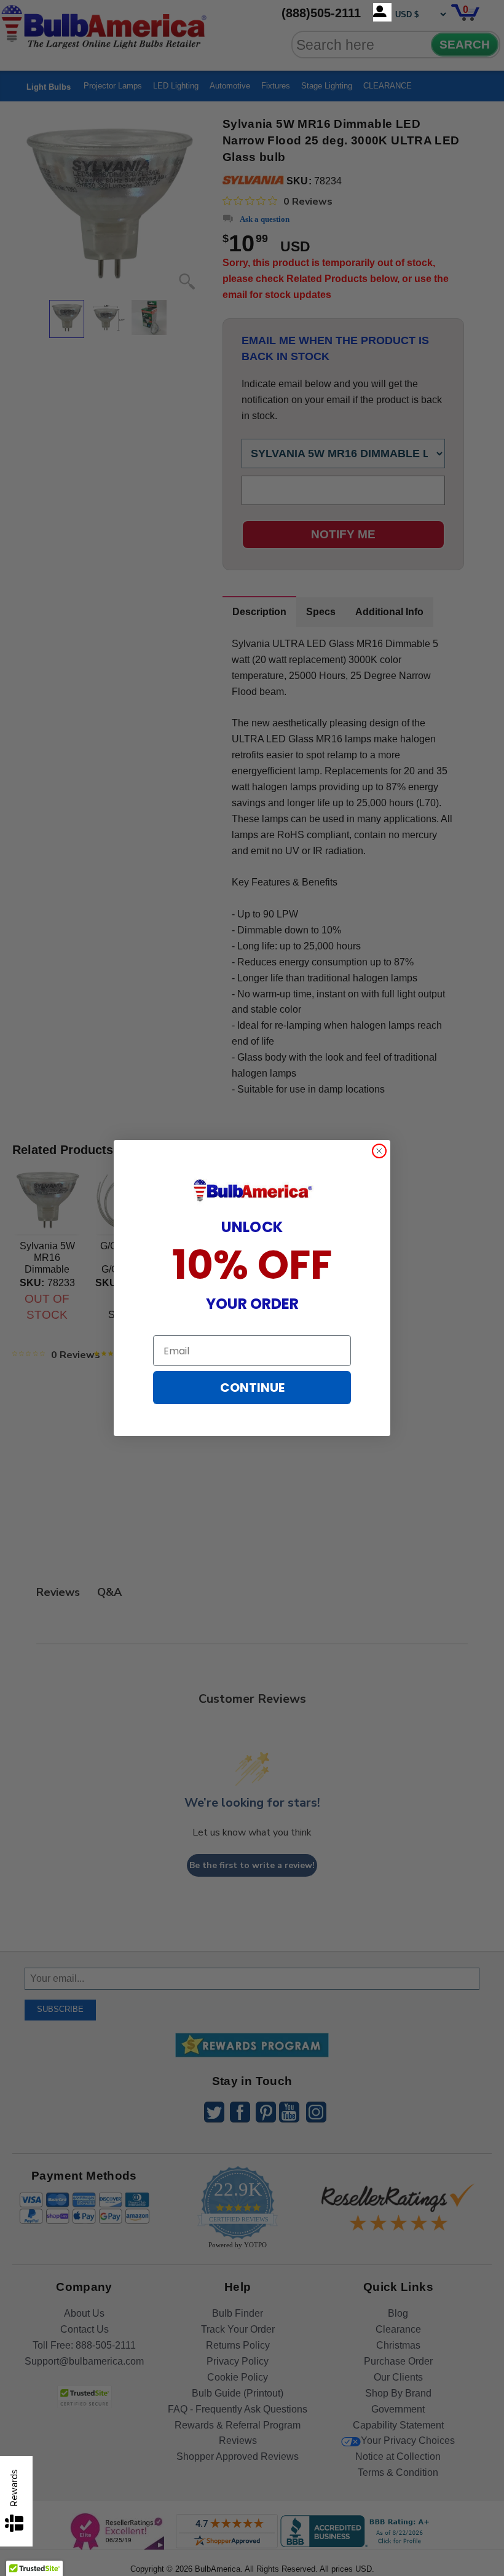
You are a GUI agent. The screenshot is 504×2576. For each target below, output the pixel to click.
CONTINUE (252, 1388)
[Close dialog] (379, 1151)
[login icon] (382, 12)
